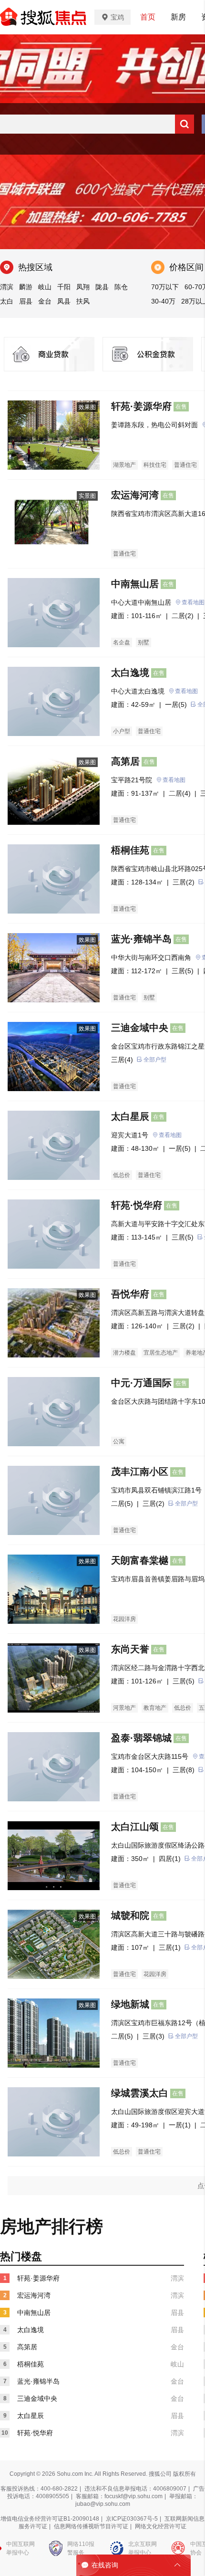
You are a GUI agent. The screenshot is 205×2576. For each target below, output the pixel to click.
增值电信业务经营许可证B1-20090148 (50, 2519)
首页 (148, 17)
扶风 (83, 301)
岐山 (45, 287)
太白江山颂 (135, 1827)
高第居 (125, 761)
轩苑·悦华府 (137, 1205)
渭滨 (7, 287)
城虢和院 (130, 1915)
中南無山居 (135, 584)
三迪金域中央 (140, 1028)
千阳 (64, 287)
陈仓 (121, 287)
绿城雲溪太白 (140, 2093)
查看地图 (186, 691)
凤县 (64, 301)
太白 (7, 301)
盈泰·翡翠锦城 (141, 1738)
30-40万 (163, 301)
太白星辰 (130, 1116)
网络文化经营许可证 (161, 2526)
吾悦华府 (130, 1294)
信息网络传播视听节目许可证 (91, 2526)
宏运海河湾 (135, 495)
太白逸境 (130, 673)
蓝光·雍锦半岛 (141, 939)
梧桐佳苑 (130, 850)
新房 (178, 17)
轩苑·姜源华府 (141, 406)
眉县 (26, 301)
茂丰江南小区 (140, 1472)
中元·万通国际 (141, 1383)
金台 (45, 301)
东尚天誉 (130, 1649)
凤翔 (83, 287)
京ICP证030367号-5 (132, 2519)
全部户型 (155, 1060)
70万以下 (165, 287)
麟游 (26, 287)
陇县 (102, 287)
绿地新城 (130, 2004)
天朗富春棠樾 (140, 1560)
